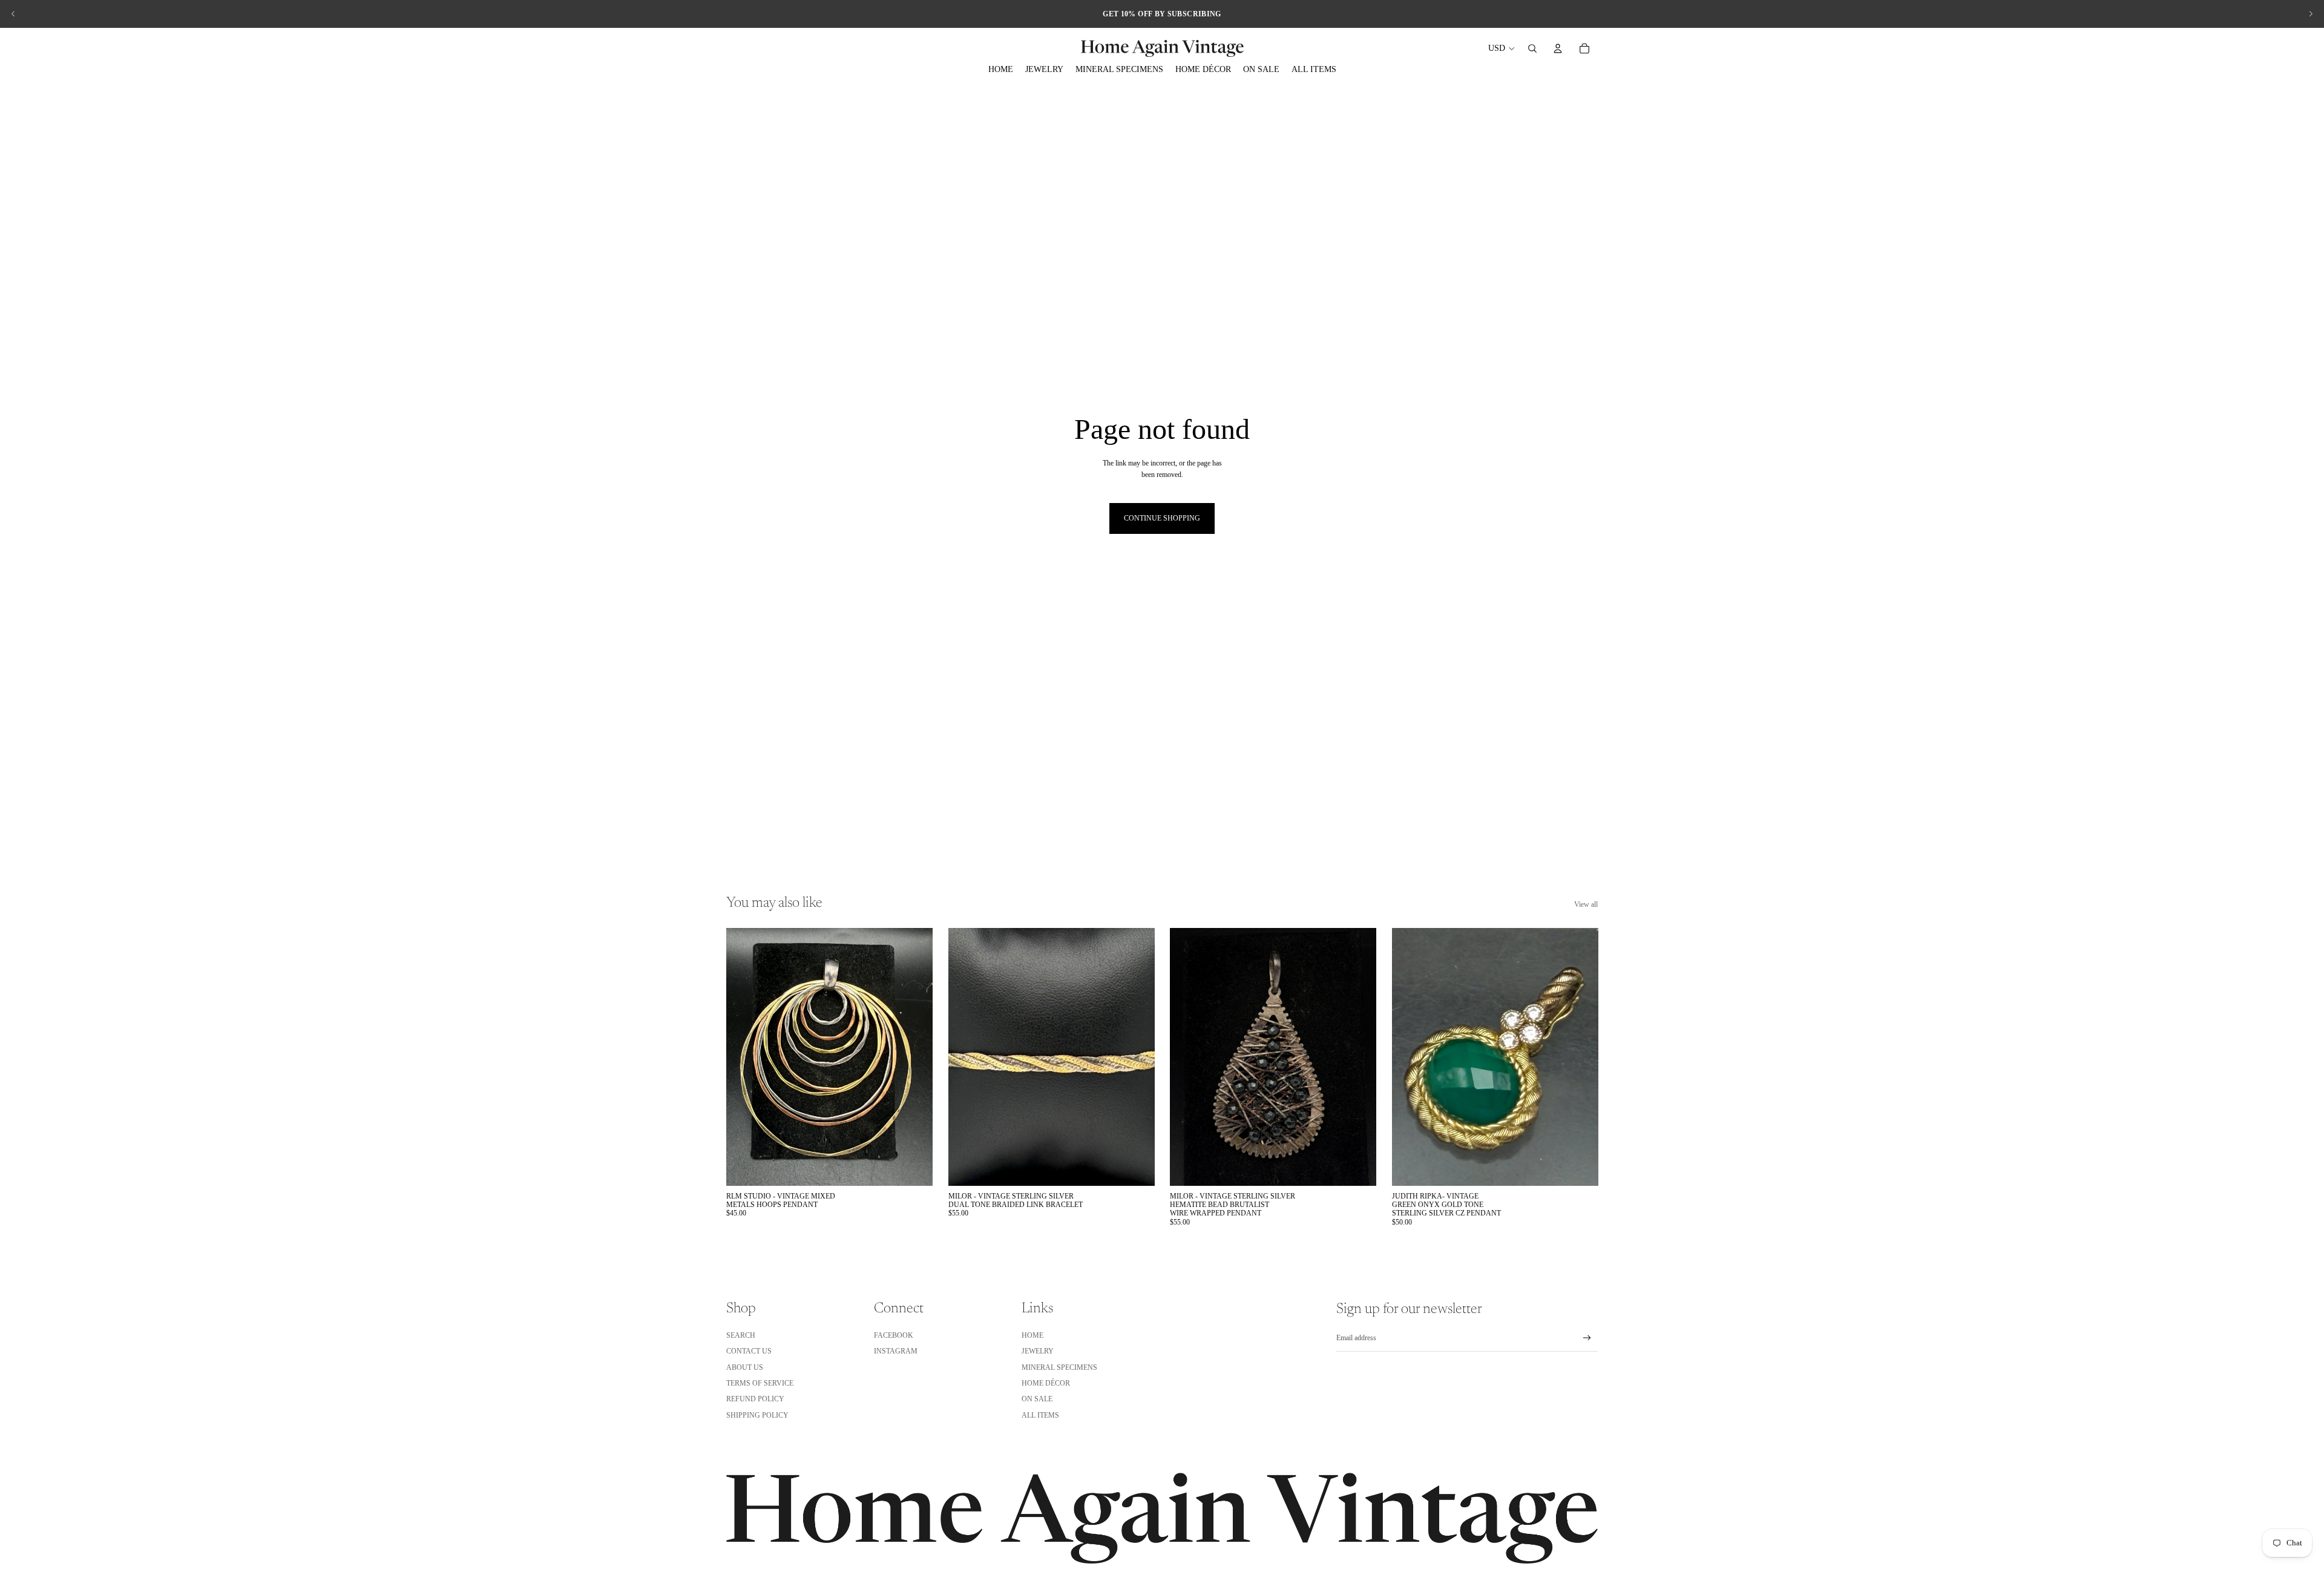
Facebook (894, 1335)
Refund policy (755, 1399)
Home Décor (1046, 1383)
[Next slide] (2311, 14)
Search (741, 1335)
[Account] (1558, 48)
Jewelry (1038, 1351)
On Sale (1037, 1399)
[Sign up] (1587, 1338)
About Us (745, 1367)
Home (1032, 1335)
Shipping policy (757, 1415)
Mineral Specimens (1059, 1367)
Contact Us (749, 1351)
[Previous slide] (13, 14)
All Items (1040, 1415)
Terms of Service (760, 1383)
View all (1586, 904)
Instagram (896, 1351)
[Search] (1532, 48)
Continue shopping (1162, 518)
